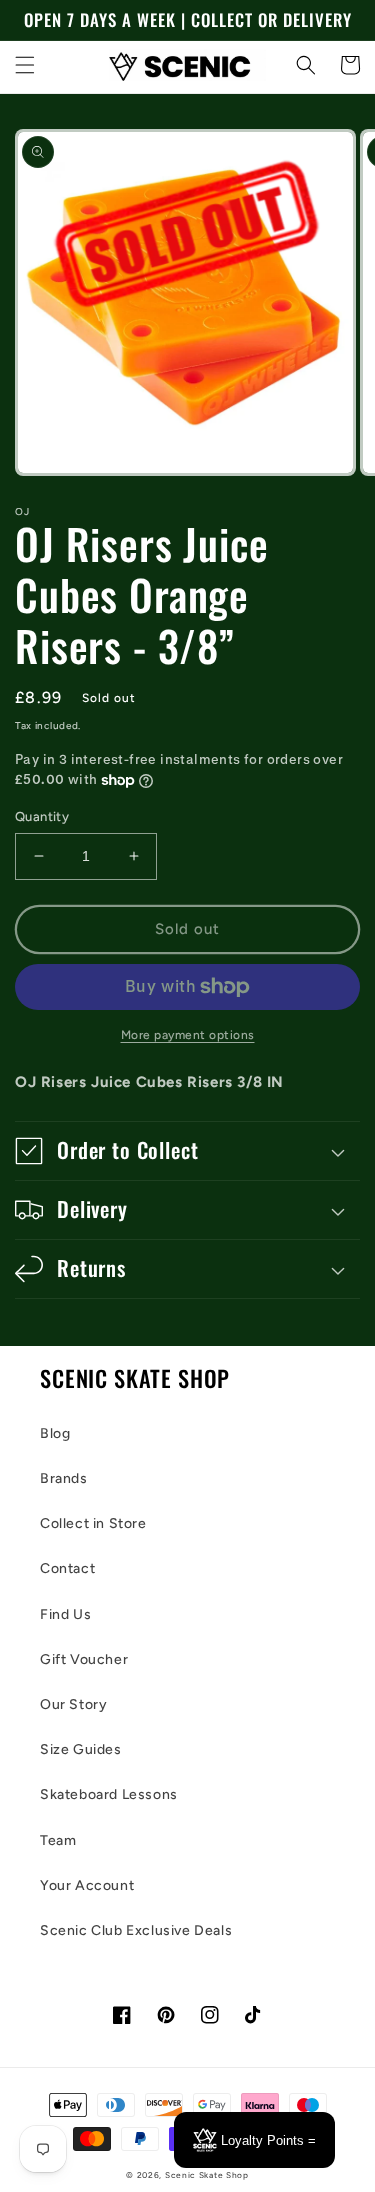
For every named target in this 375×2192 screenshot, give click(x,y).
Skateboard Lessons (109, 1794)
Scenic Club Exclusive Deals (136, 1930)
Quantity (42, 816)
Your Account (87, 1885)
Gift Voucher (84, 1659)
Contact (67, 1568)
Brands (64, 1478)
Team (58, 1840)
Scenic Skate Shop (207, 2175)
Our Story (73, 1704)
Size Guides (81, 1749)
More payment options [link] (188, 1035)
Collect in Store (93, 1523)
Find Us (65, 1614)
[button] (25, 65)
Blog (55, 1433)
